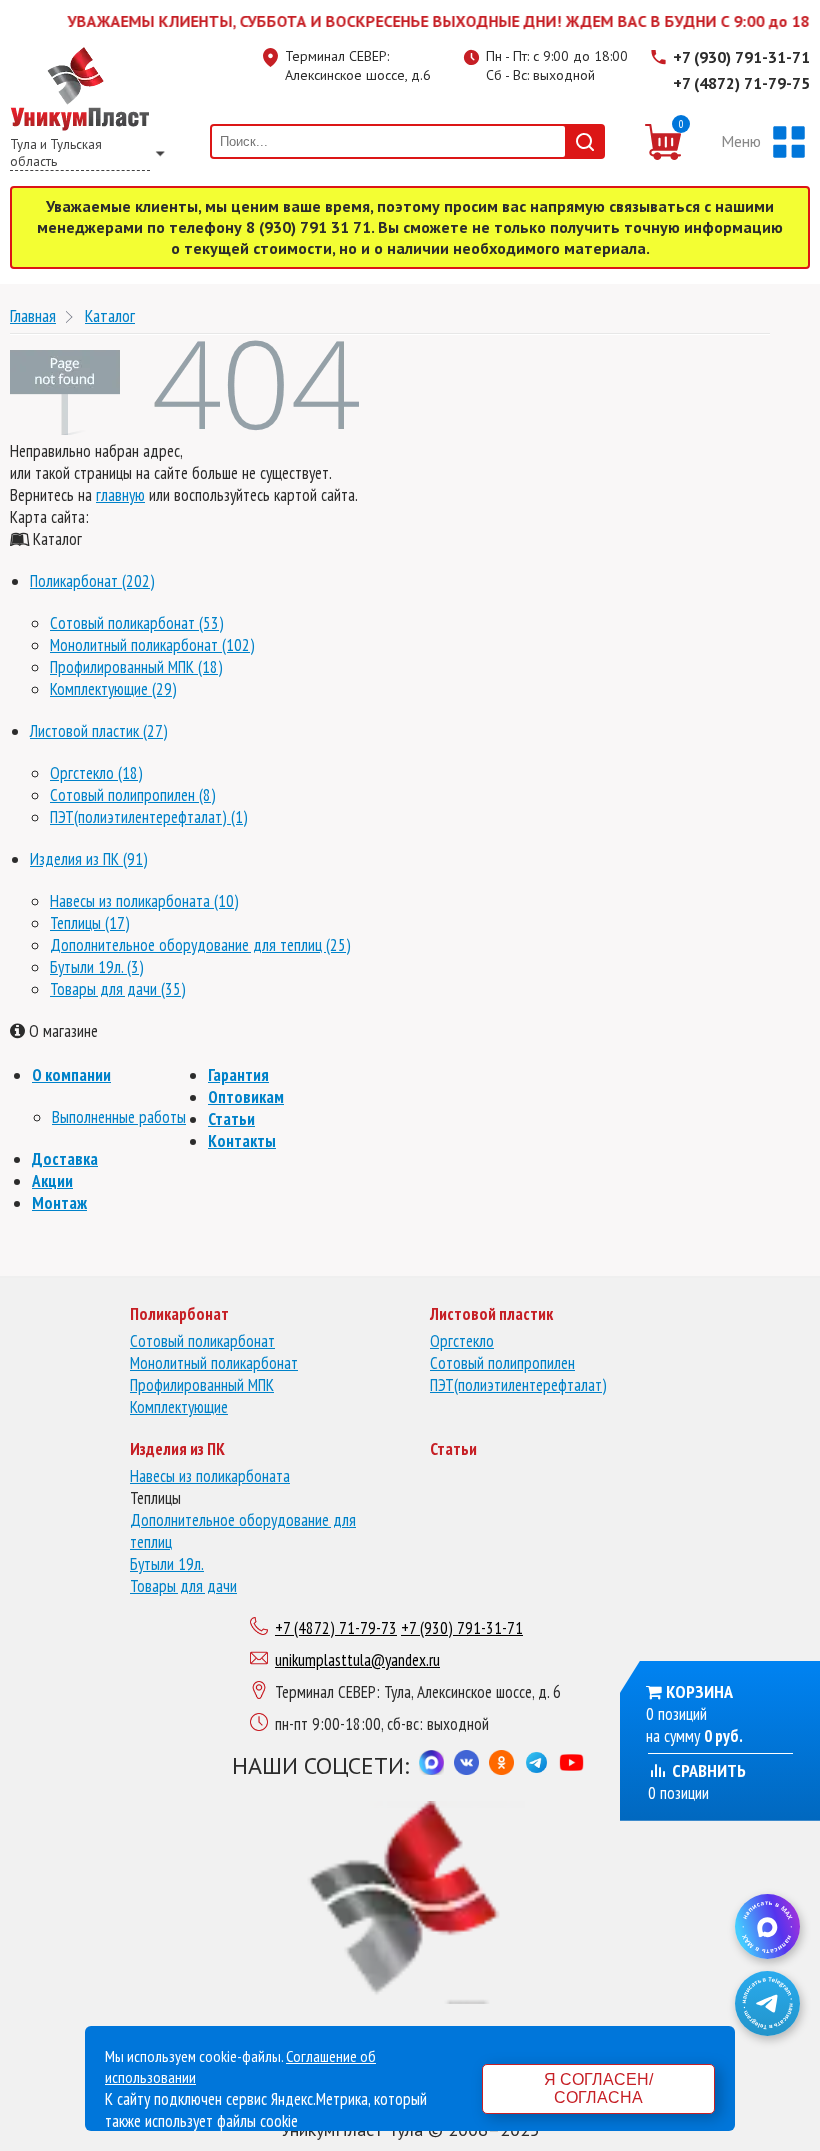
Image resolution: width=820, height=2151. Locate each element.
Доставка (65, 1159)
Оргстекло (462, 1341)
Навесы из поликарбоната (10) (144, 901)
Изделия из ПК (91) (89, 859)
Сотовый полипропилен (502, 1363)
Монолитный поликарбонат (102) (152, 645)
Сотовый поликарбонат (202, 1341)
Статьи (231, 1119)
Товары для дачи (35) (118, 989)
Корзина (699, 1691)
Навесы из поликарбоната (210, 1476)
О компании (71, 1075)
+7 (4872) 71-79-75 (741, 83)
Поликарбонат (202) (92, 581)
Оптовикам (246, 1097)
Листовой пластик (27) (99, 731)
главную (120, 495)
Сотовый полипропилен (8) (133, 795)
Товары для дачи (183, 1586)
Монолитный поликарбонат (214, 1363)
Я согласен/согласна (598, 2088)
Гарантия (238, 1075)
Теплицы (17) (90, 923)
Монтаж (59, 1203)
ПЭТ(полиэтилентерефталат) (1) (149, 817)
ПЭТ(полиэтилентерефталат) (518, 1385)
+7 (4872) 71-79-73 (336, 1628)
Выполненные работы (119, 1117)
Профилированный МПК (202, 1385)
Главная (33, 315)
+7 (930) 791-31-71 (741, 57)
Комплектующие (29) (113, 689)
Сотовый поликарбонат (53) (137, 623)
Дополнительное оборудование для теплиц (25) (200, 945)
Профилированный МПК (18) (136, 667)
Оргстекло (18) (96, 773)
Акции (52, 1181)
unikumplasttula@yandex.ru (357, 1660)
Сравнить (707, 1770)
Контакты (242, 1141)
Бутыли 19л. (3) (97, 967)
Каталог (110, 315)
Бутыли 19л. (167, 1564)
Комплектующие (179, 1407)
